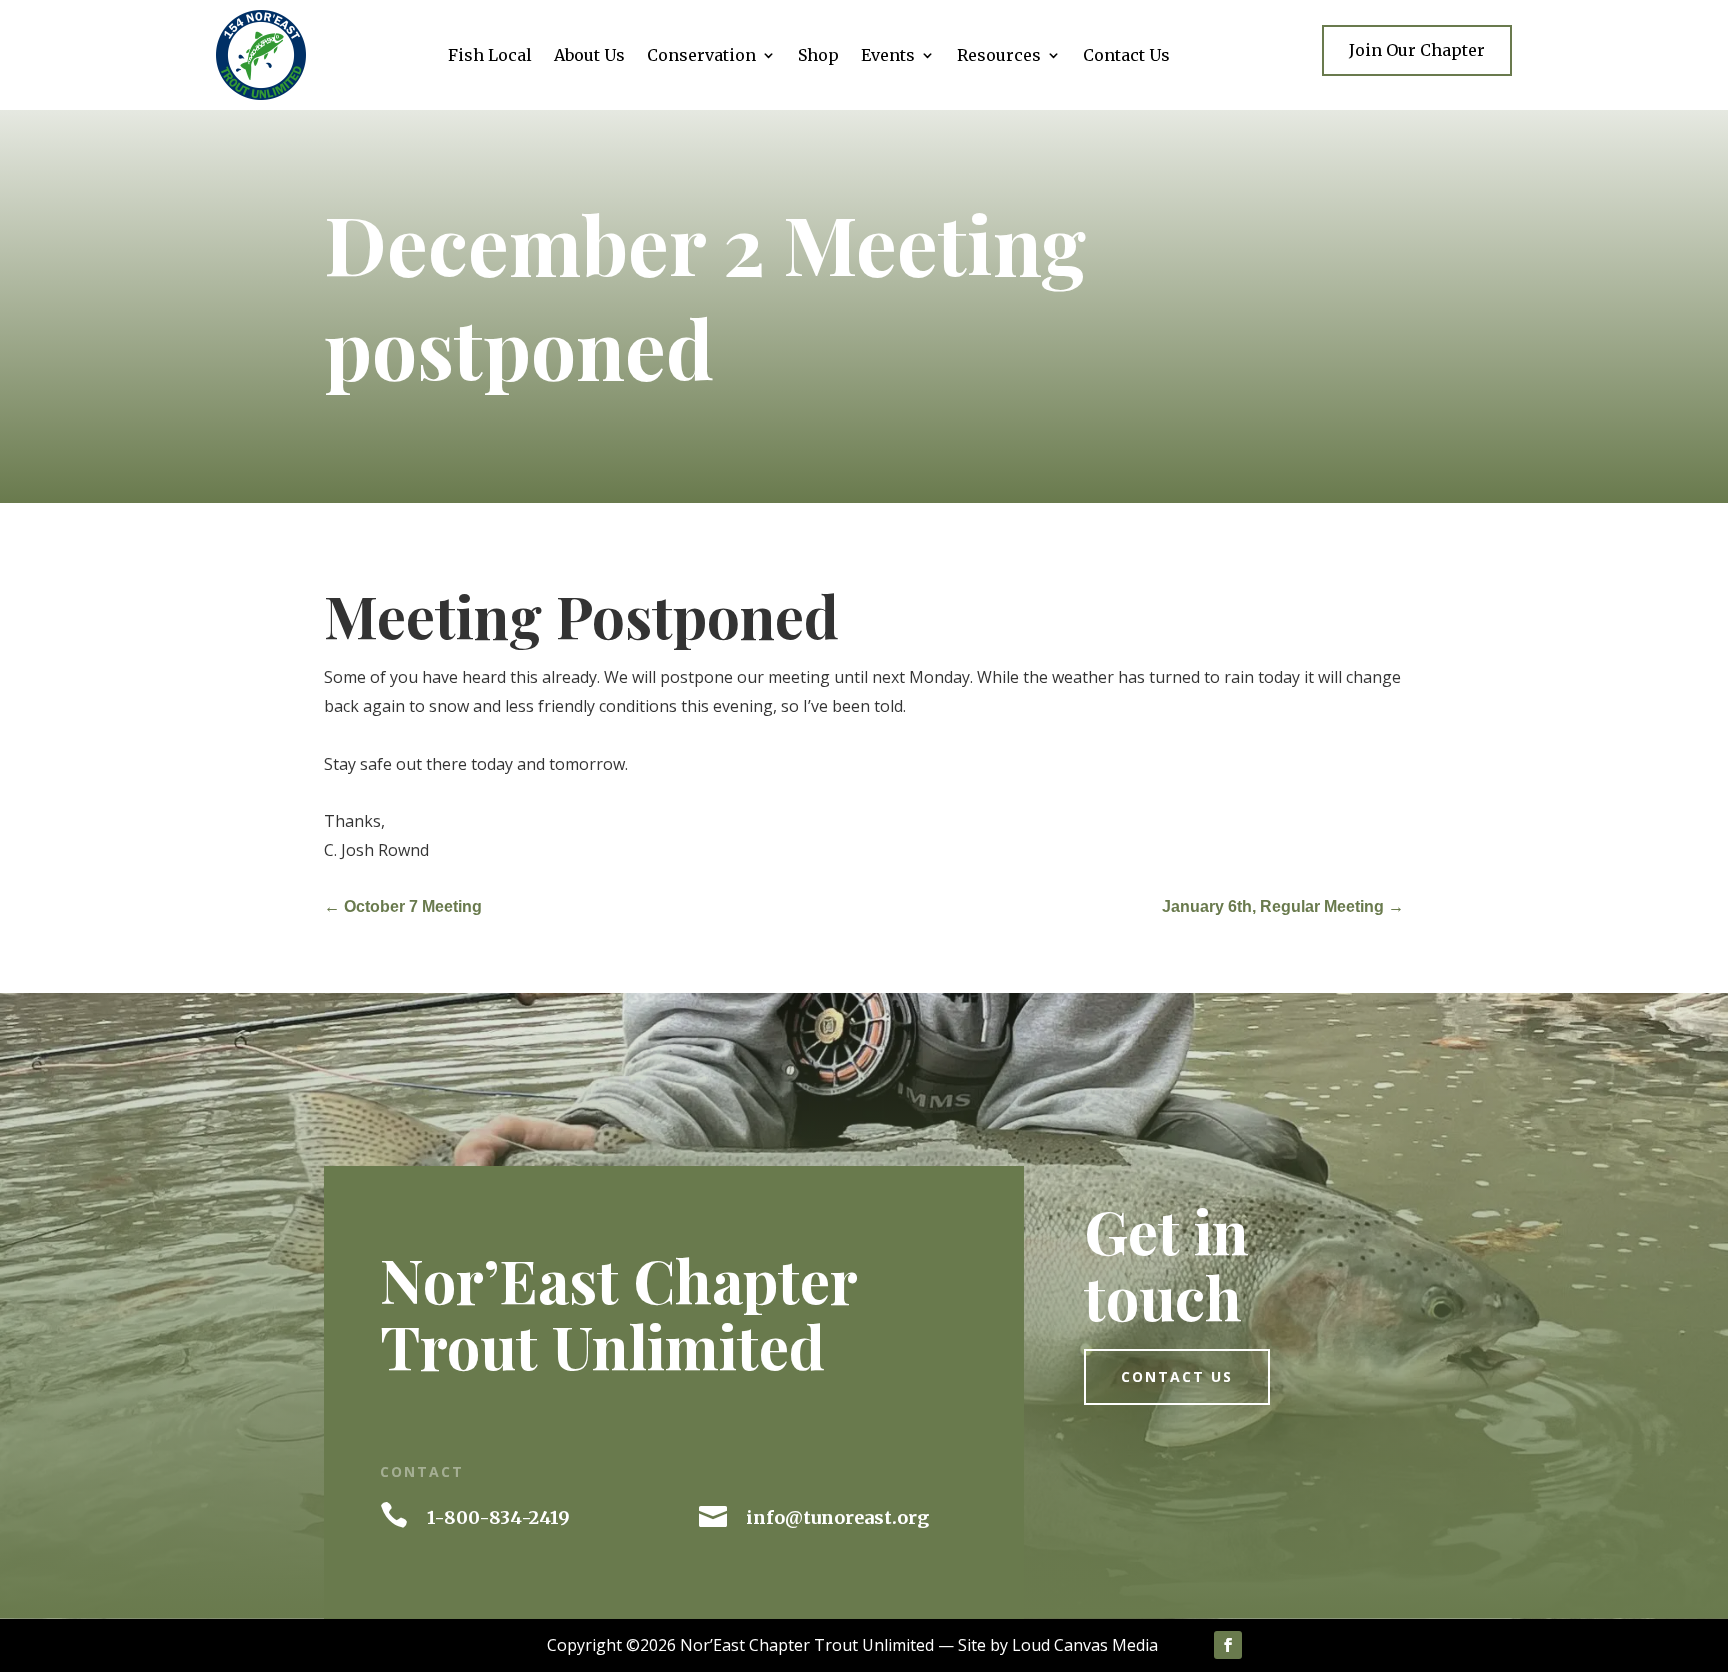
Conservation (701, 56)
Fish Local (490, 56)
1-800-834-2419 (498, 1517)
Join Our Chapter (1417, 50)
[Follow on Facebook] (1228, 1645)
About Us (589, 56)
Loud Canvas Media (1085, 1645)
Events (888, 56)
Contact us (1177, 1376)
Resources (999, 56)
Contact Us (1126, 56)
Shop (818, 56)
